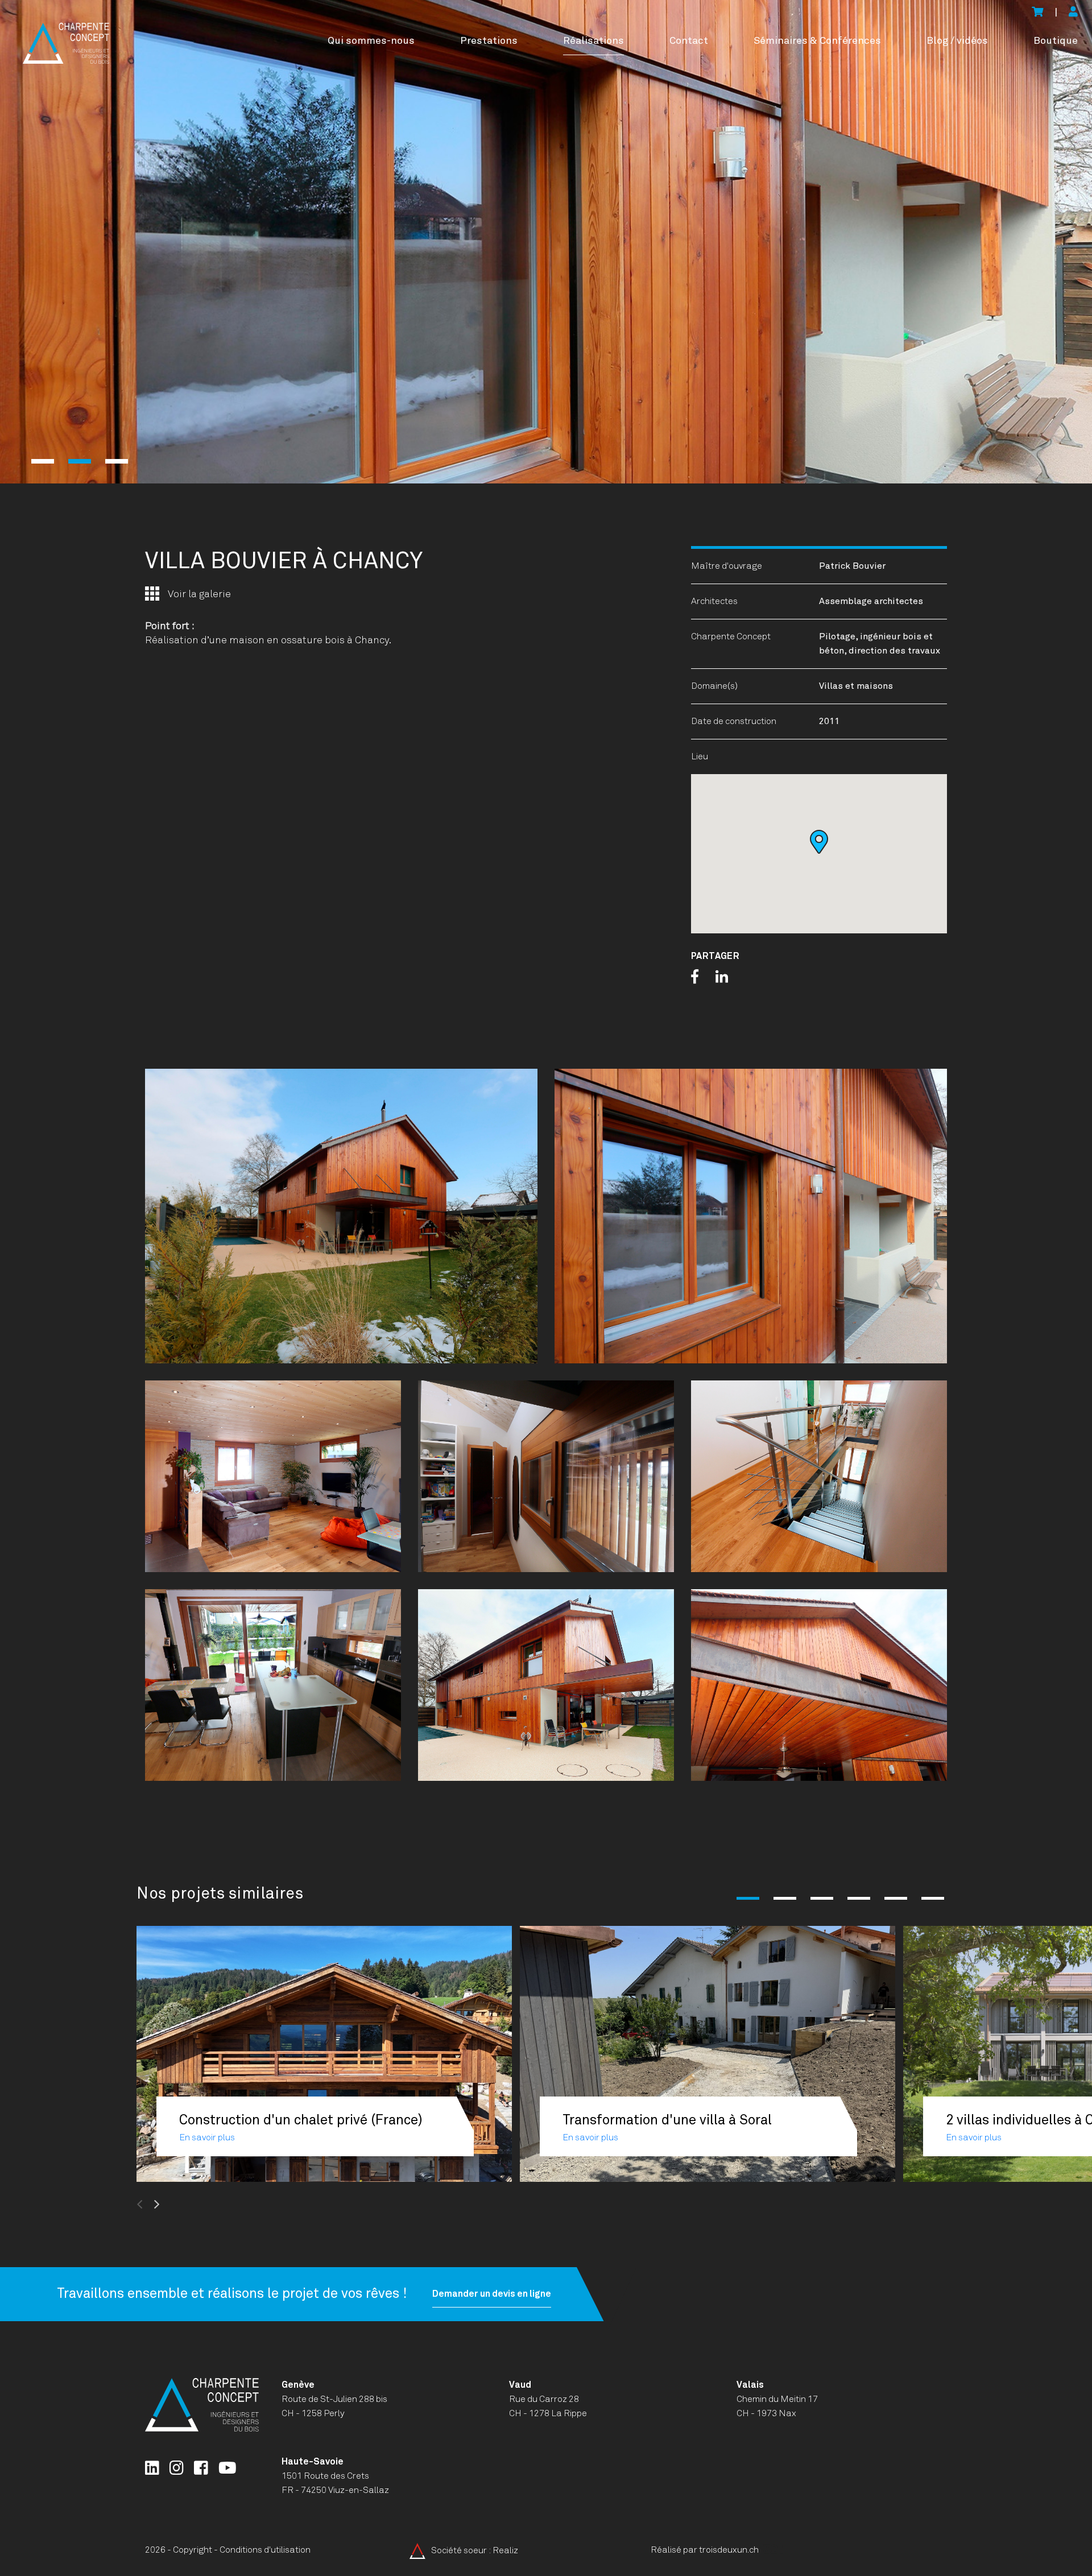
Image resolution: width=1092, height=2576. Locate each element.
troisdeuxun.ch (730, 2550)
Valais (750, 2385)
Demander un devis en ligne (492, 2294)
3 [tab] (117, 461)
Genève (298, 2385)
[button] (819, 842)
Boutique (1056, 41)
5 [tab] (896, 1898)
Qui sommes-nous (371, 41)
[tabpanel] (546, 242)
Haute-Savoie (313, 2462)
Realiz (505, 2550)
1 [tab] (43, 461)
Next (184, 2205)
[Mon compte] (1073, 13)
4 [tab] (859, 1898)
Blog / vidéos (957, 41)
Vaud (520, 2385)
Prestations (489, 41)
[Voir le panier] (1037, 13)
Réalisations (593, 41)
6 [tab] (933, 1898)
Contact (689, 41)
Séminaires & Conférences (817, 41)
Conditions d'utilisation (265, 2550)
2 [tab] (80, 461)
